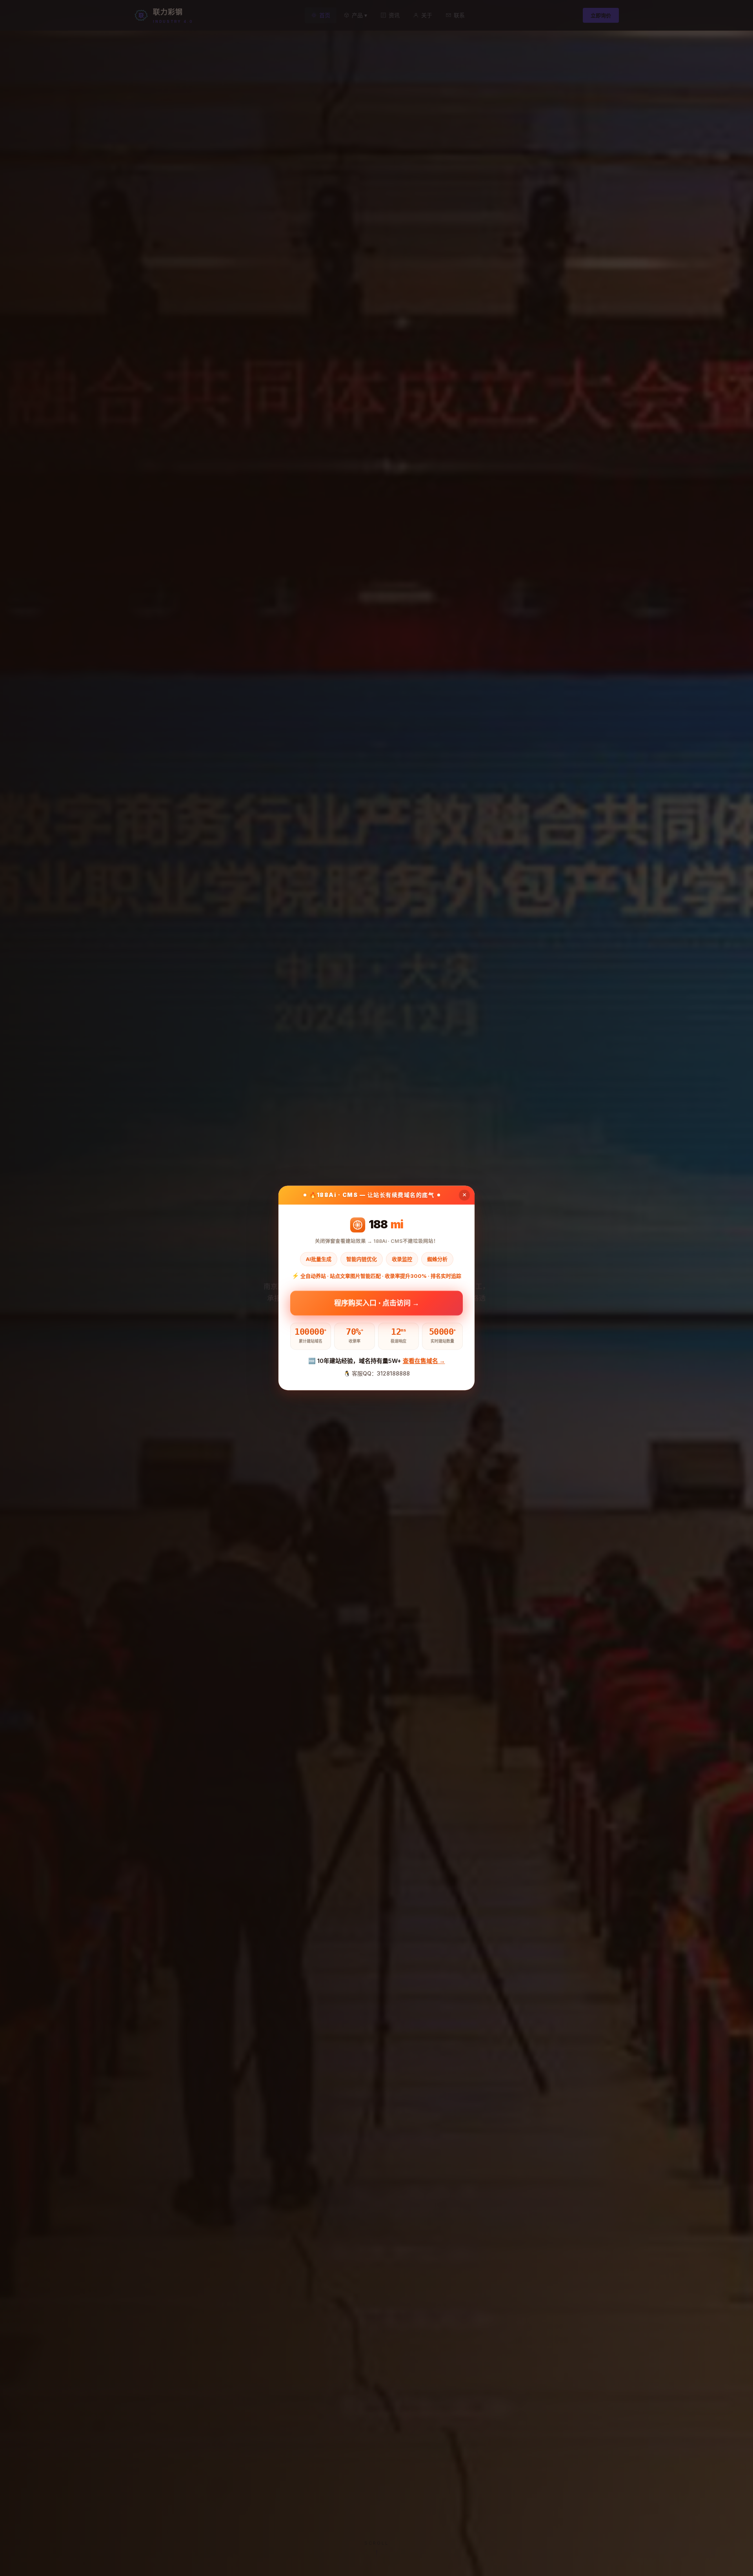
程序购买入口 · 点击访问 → (377, 1302)
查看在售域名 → (424, 1361)
